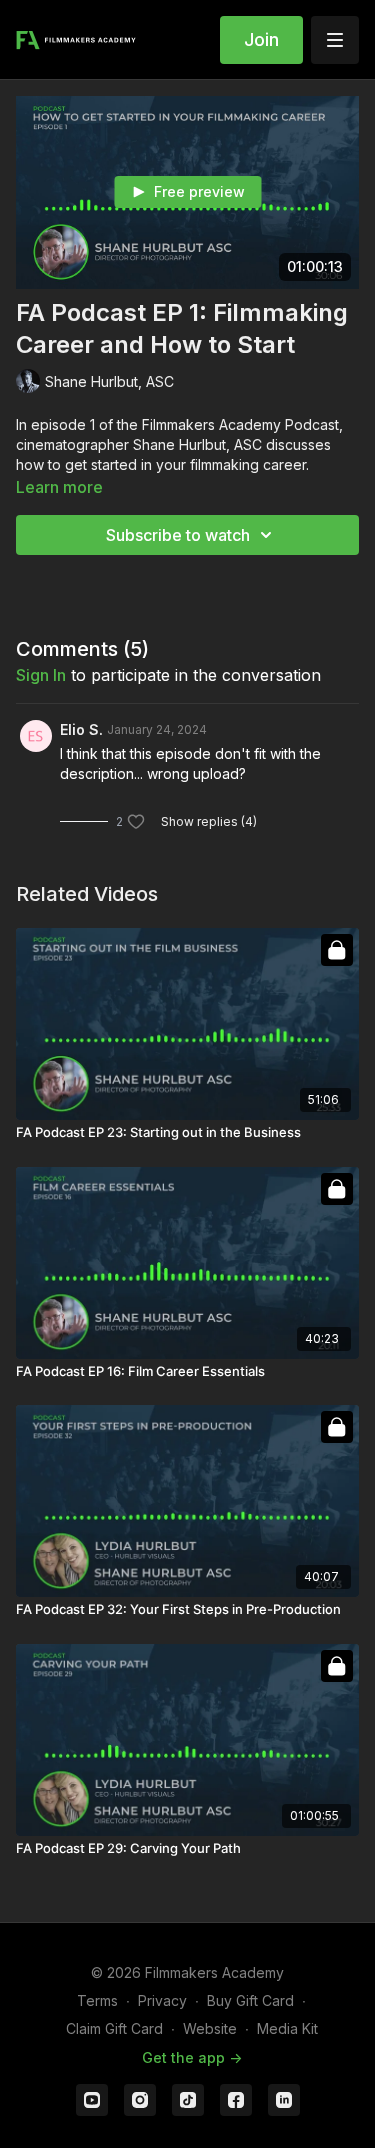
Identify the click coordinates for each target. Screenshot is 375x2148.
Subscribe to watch (178, 535)
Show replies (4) (209, 821)
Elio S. (81, 729)
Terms (97, 2000)
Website (210, 2028)
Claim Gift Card (114, 2028)
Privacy (162, 2000)
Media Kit (287, 2028)
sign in (41, 675)
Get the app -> (192, 2057)
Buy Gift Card (250, 2000)
